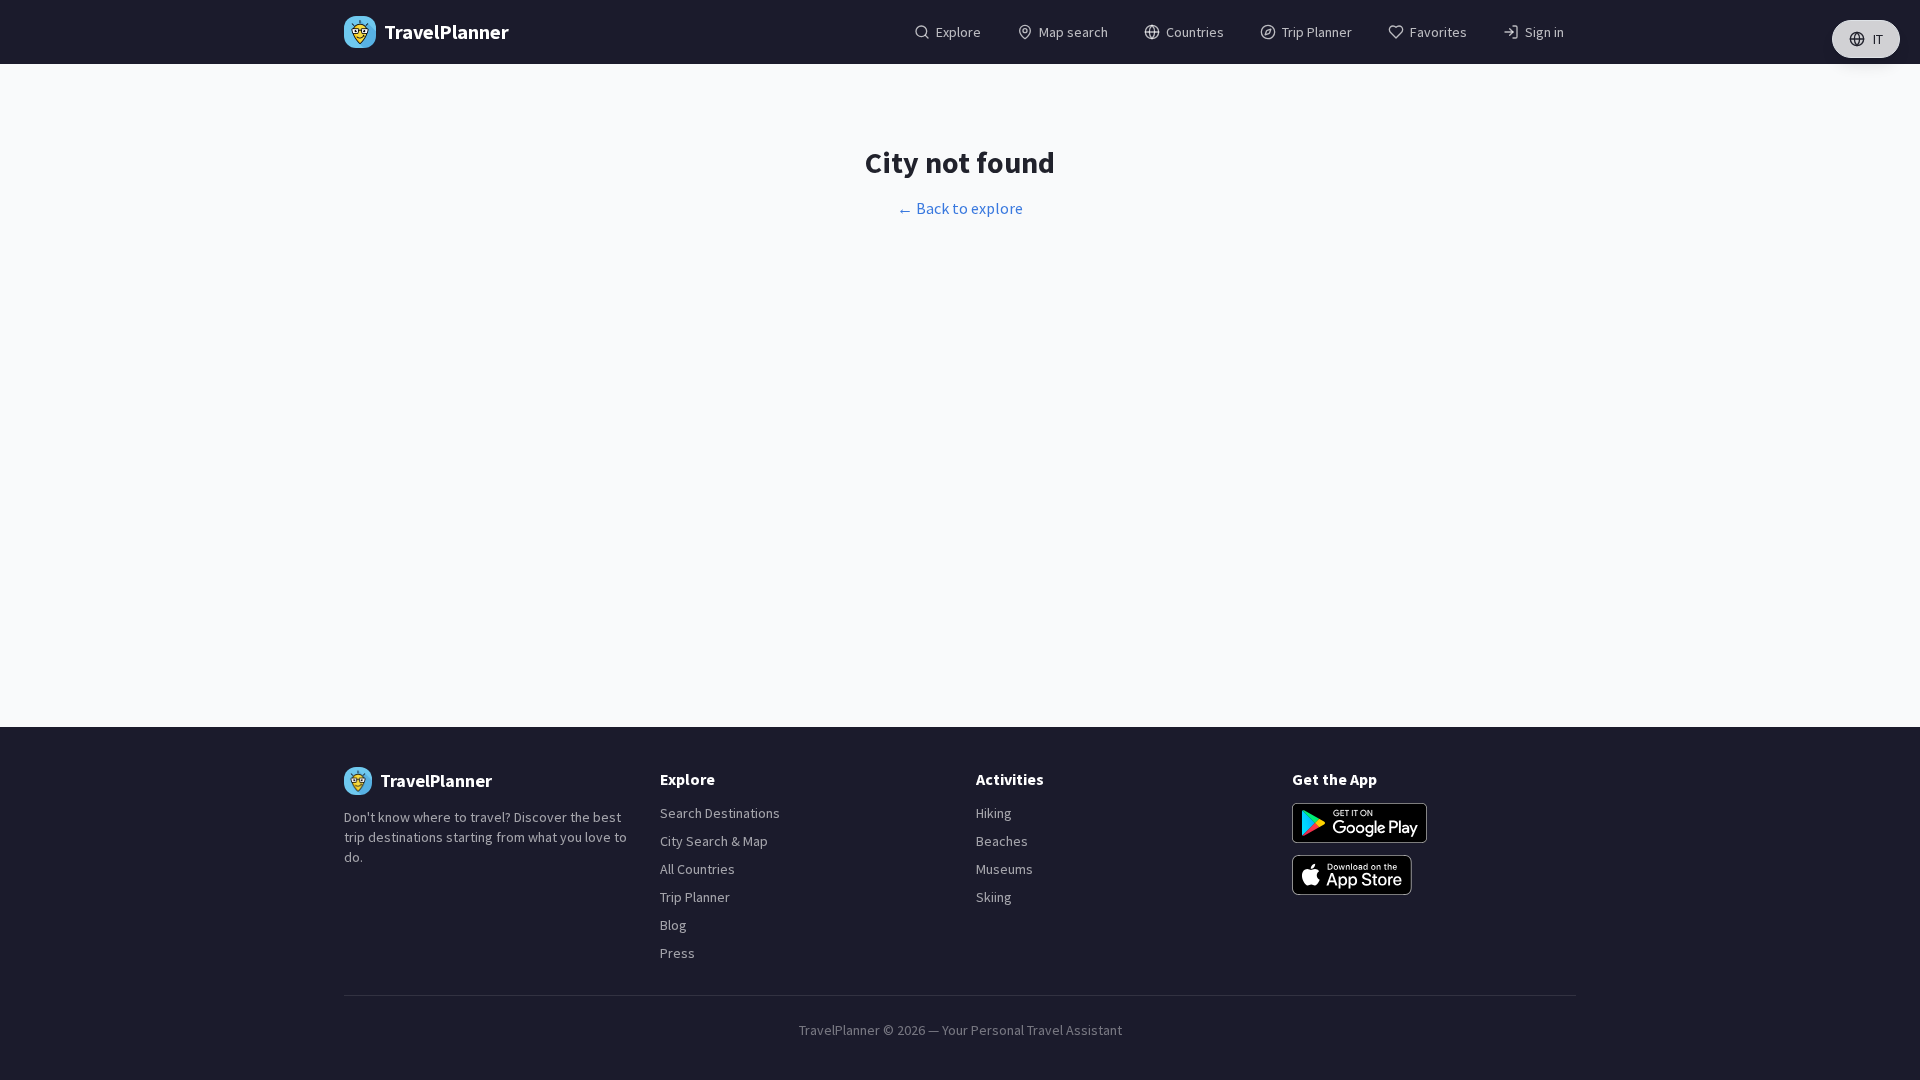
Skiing (994, 897)
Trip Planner (695, 897)
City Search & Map (714, 841)
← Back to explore (960, 208)
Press (677, 953)
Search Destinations (720, 813)
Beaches (1002, 841)
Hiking (994, 813)
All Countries (697, 869)
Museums (1004, 869)
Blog (673, 925)
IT (1878, 39)
